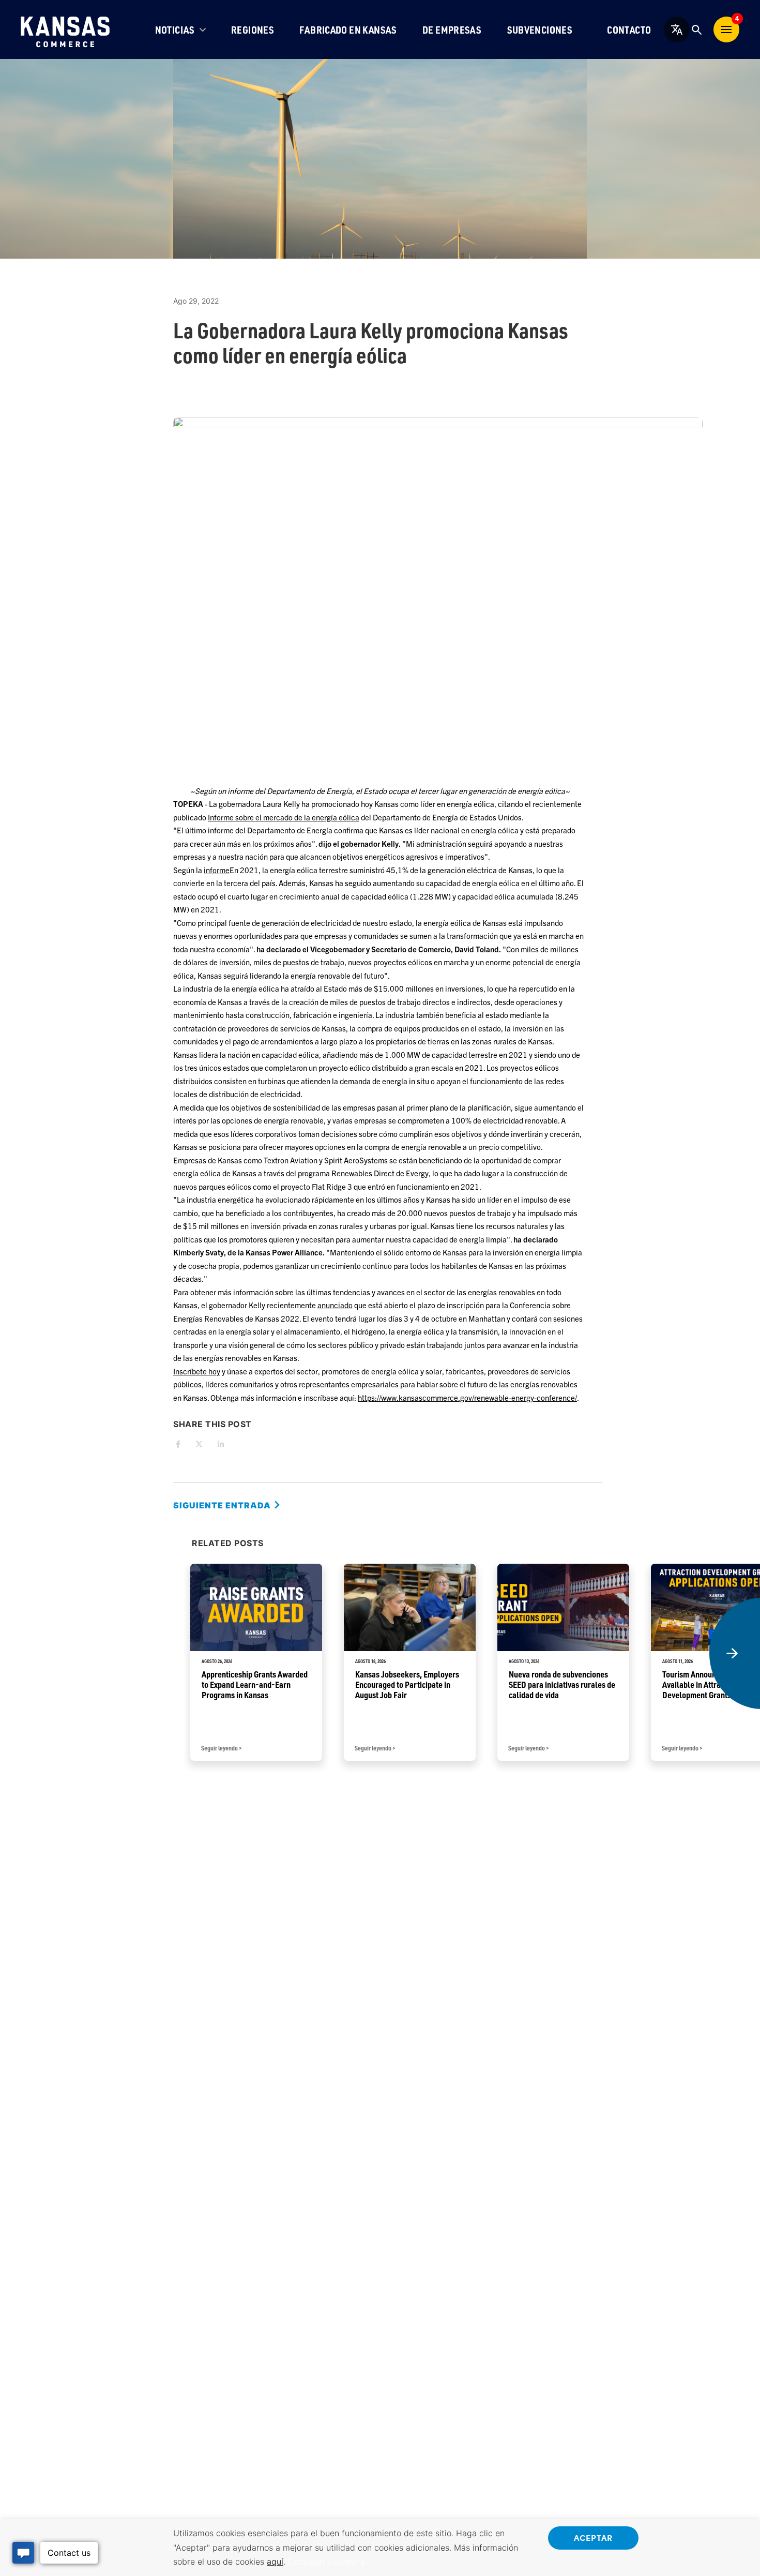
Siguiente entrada (223, 1505)
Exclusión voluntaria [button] (326, 2562)
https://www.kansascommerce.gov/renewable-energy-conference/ (467, 1397)
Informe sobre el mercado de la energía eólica (284, 817)
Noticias (175, 30)
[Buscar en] (696, 29)
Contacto (629, 30)
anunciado (335, 1305)
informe (217, 870)
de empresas (452, 30)
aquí (275, 2562)
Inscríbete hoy (197, 1371)
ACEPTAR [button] (593, 2537)
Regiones (253, 30)
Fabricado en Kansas (348, 30)
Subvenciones (540, 30)
